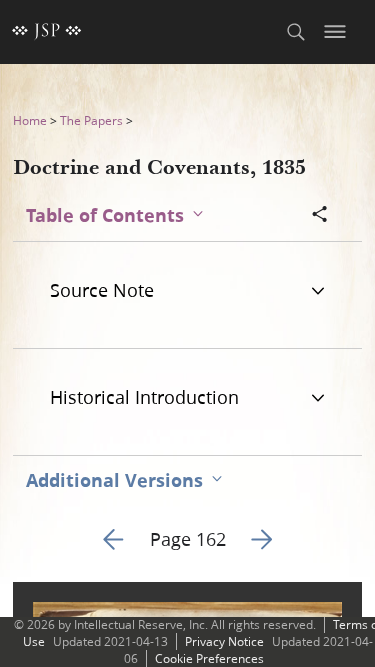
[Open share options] (320, 216)
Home (30, 120)
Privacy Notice (224, 641)
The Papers (91, 120)
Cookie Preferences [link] (209, 658)
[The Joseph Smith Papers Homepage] (47, 32)
